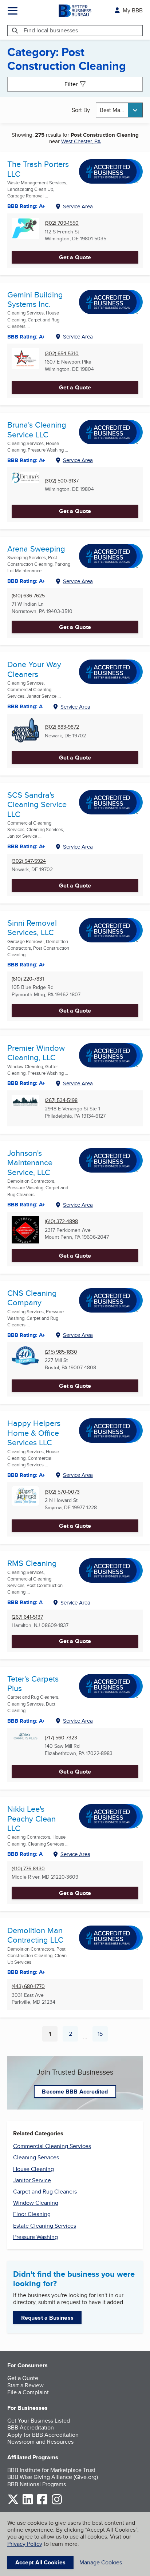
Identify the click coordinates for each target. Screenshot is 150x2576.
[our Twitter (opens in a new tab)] (13, 2503)
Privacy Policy (25, 2544)
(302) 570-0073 (62, 1492)
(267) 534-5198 (61, 1100)
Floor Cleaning (32, 2214)
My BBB (133, 10)
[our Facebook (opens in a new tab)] (42, 2503)
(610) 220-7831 (28, 979)
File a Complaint (28, 2392)
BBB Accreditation (31, 2427)
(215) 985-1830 (61, 1352)
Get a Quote (75, 257)
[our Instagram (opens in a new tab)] (57, 2503)
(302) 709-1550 (62, 223)
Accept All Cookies (40, 2562)
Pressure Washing (35, 2237)
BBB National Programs (37, 2484)
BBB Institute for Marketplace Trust (51, 2470)
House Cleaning (33, 2169)
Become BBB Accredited (75, 2092)
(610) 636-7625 (28, 596)
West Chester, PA (81, 141)
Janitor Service (32, 2180)
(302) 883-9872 (62, 727)
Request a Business (47, 2318)
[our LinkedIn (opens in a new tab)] (28, 2503)
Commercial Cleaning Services (52, 2146)
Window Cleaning (36, 2203)
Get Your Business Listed (39, 2421)
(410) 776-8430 (28, 1869)
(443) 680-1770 (28, 1986)
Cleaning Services (36, 2157)
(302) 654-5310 (62, 354)
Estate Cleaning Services (45, 2226)
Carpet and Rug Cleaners (45, 2192)
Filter (71, 84)
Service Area (78, 206)
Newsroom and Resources (40, 2442)
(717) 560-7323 (61, 1738)
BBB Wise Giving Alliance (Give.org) (53, 2477)
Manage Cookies (101, 2562)
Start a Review (25, 2385)
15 (103, 2035)
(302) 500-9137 (62, 481)
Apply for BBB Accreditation (43, 2435)
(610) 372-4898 (61, 1221)
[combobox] (119, 110)
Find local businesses (51, 30)
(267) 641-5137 (27, 1617)
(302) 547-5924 (29, 861)
